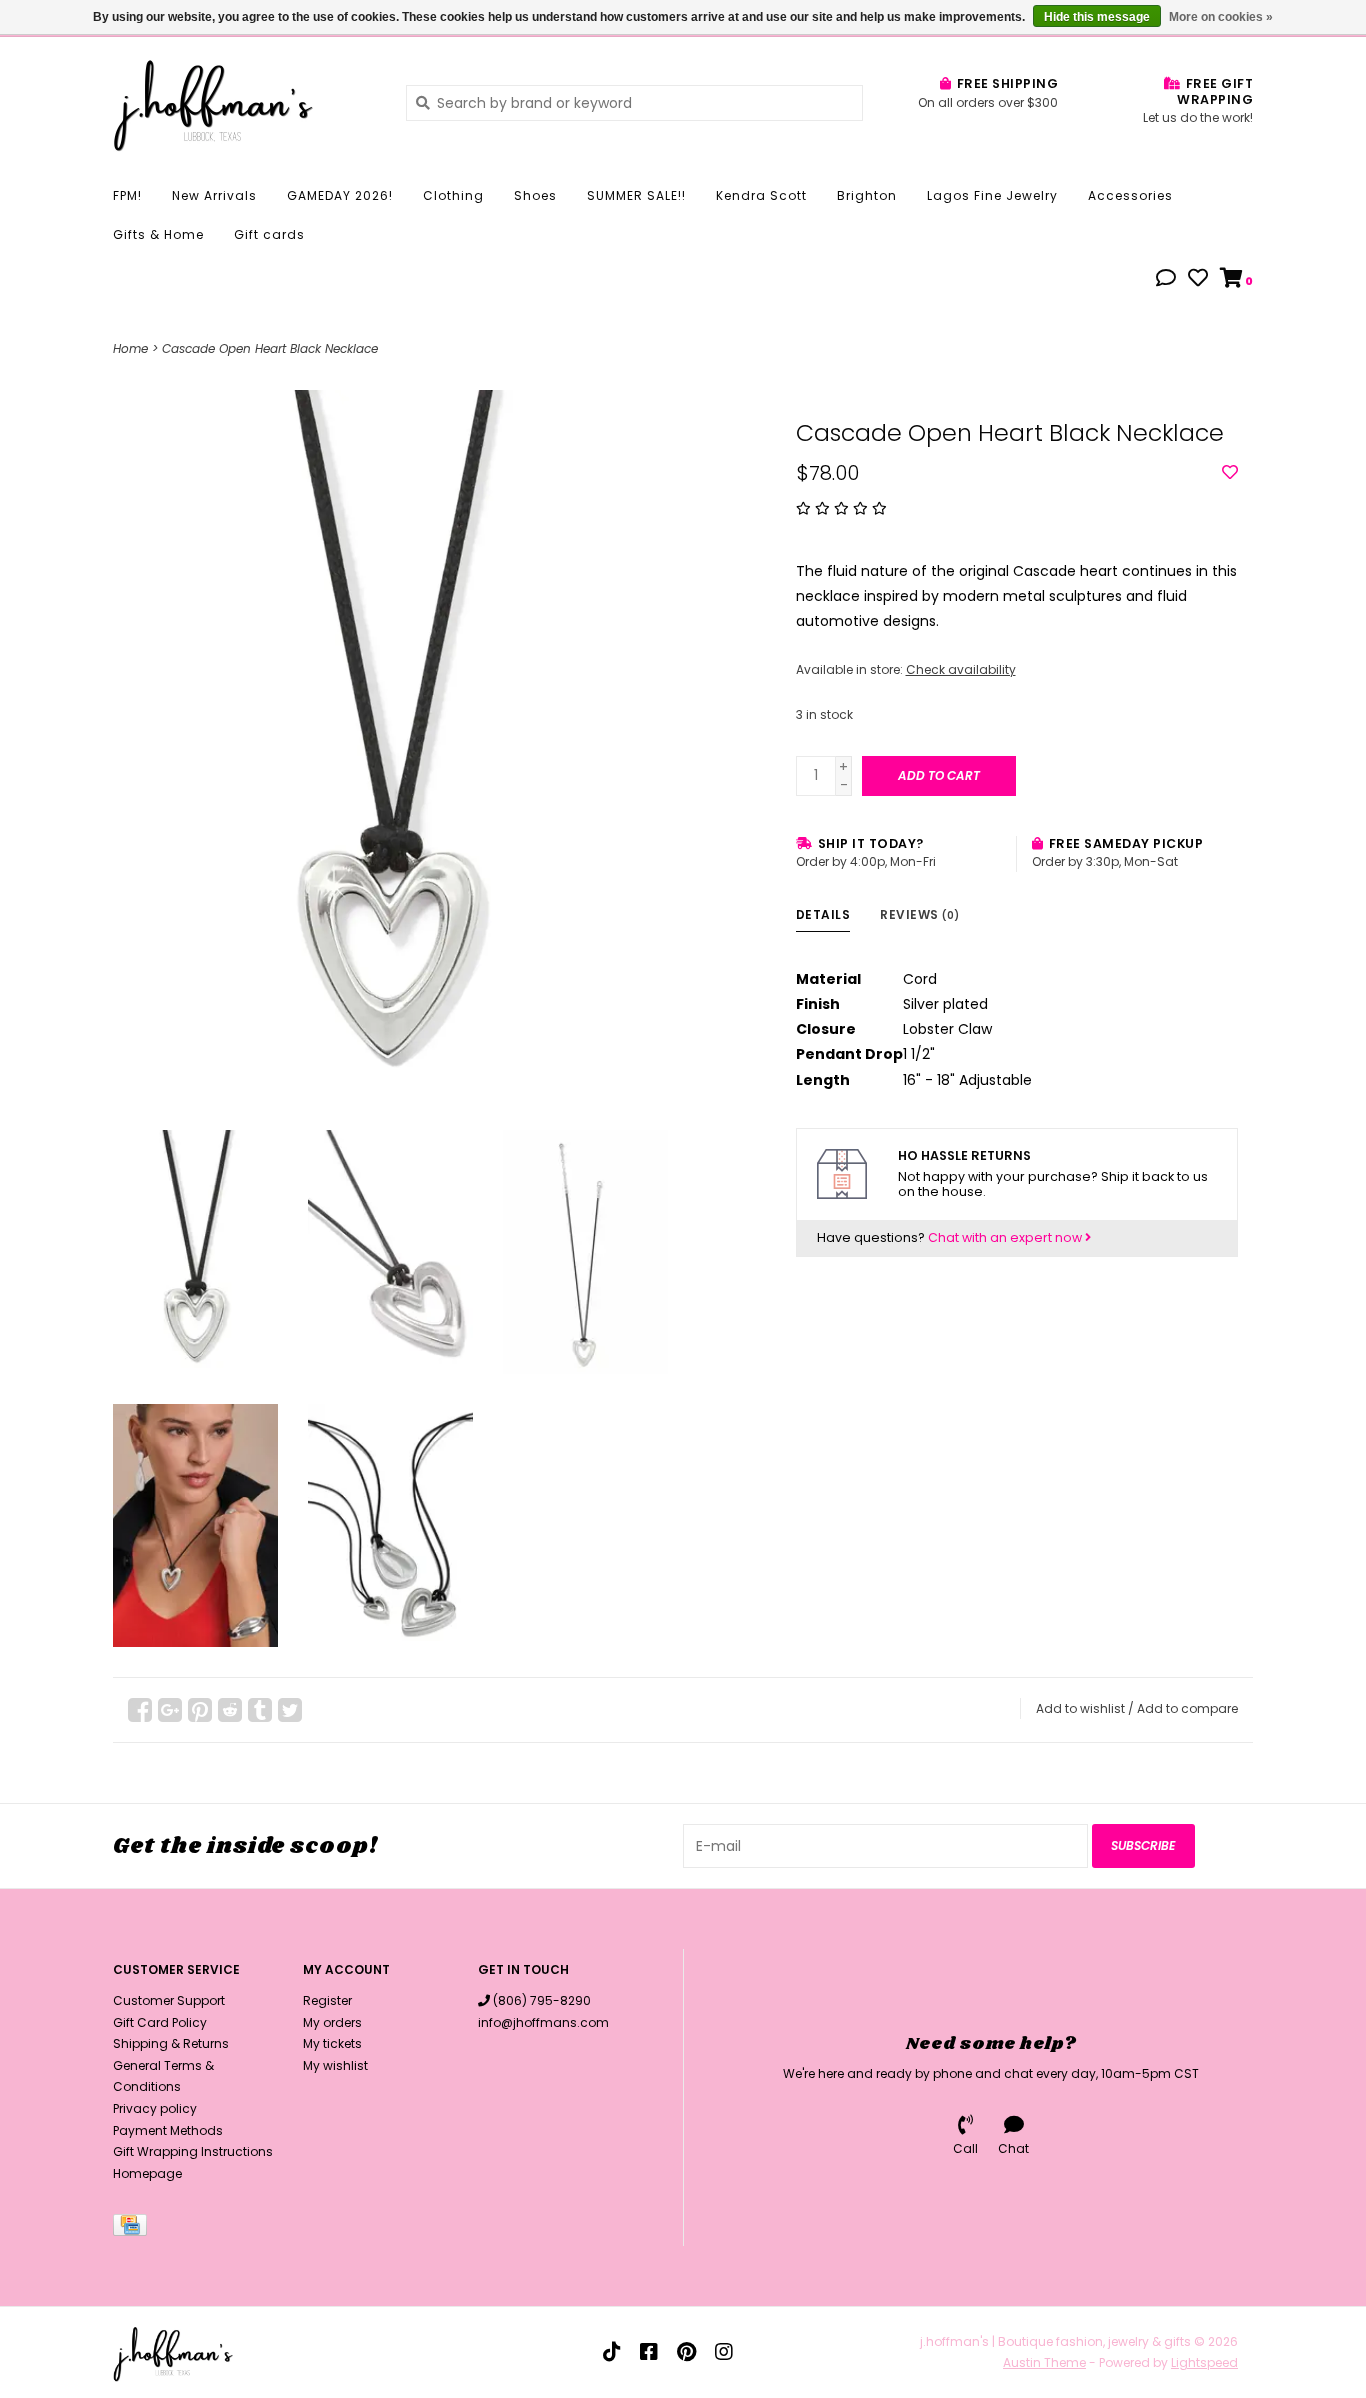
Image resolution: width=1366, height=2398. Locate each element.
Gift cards (269, 234)
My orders (332, 2022)
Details (823, 914)
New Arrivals (214, 195)
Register (327, 2000)
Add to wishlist (1080, 1708)
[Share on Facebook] (140, 1710)
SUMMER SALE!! (636, 195)
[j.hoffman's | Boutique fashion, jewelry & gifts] (244, 102)
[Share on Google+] (170, 1710)
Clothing (453, 195)
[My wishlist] (1198, 280)
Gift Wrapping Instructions (193, 2151)
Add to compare (1187, 1708)
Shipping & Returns (171, 2043)
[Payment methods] (133, 2229)
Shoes (535, 195)
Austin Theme (1044, 2362)
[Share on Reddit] (230, 1710)
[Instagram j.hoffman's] (724, 2352)
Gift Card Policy (160, 2022)
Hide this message (1097, 17)
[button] (1166, 280)
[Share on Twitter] (290, 1710)
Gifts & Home (158, 234)
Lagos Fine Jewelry (992, 195)
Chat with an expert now (1006, 1237)
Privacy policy (155, 2108)
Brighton (867, 195)
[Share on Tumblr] (260, 1710)
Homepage (147, 2173)
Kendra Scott (761, 195)
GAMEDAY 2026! (340, 195)
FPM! (127, 195)
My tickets (332, 2043)
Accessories (1130, 195)
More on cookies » (1221, 17)
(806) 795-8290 (542, 2000)
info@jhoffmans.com (543, 2022)
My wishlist (335, 2065)
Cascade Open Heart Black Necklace (270, 348)
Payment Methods (168, 2130)
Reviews (920, 914)
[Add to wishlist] (1230, 473)
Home (130, 348)
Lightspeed (1204, 2362)
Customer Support (169, 2000)
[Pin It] (200, 1710)
